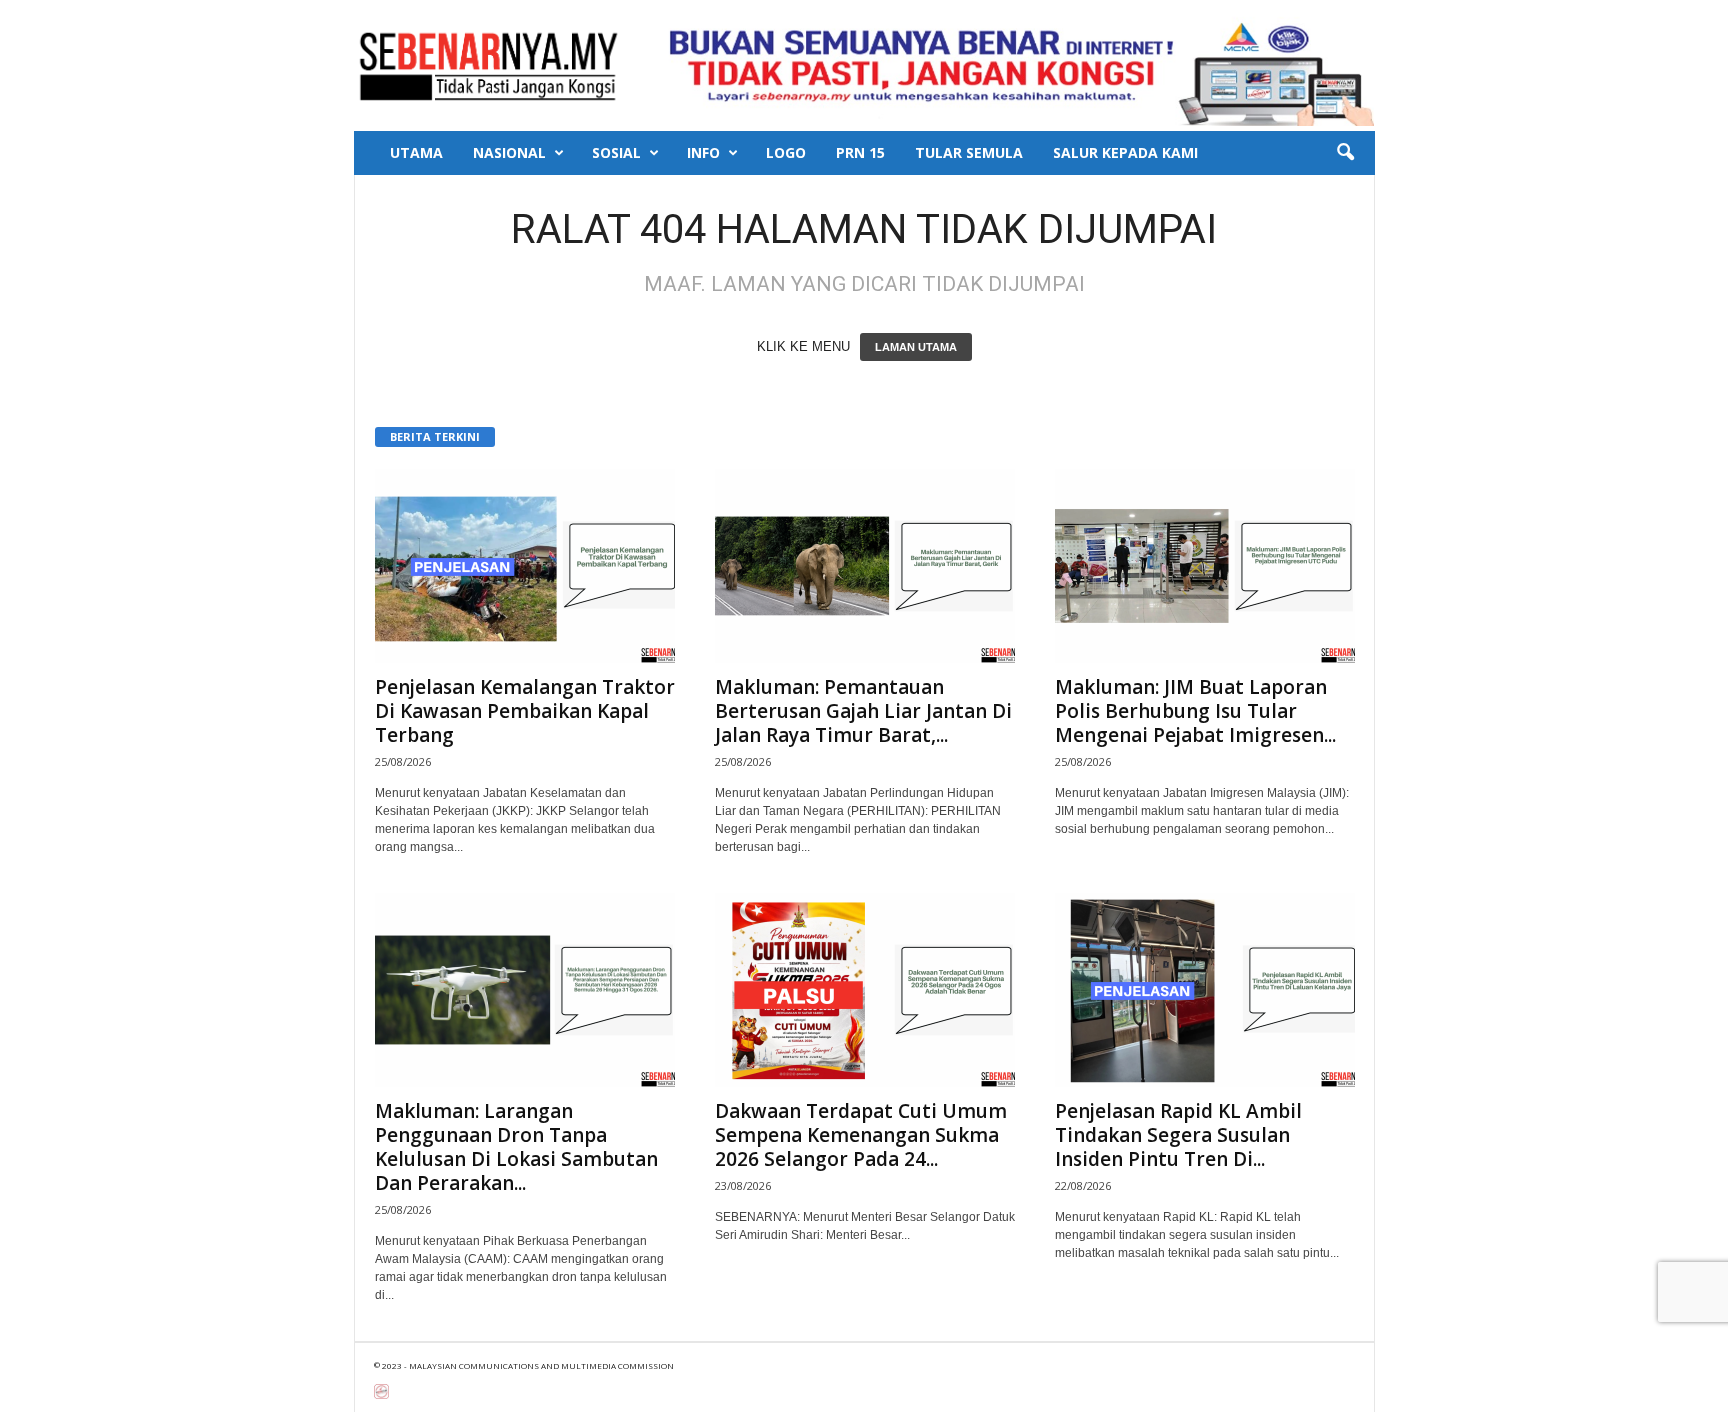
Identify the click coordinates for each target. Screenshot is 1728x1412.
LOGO (786, 152)
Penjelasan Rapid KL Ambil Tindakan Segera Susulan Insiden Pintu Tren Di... (1178, 1135)
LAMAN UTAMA (916, 347)
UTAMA (416, 152)
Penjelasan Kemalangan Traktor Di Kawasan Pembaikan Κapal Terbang (525, 711)
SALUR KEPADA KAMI (1125, 152)
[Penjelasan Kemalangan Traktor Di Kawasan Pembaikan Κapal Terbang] (525, 566)
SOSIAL (616, 152)
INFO (703, 152)
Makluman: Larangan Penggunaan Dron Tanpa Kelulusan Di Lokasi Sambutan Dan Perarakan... (516, 1147)
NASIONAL (509, 152)
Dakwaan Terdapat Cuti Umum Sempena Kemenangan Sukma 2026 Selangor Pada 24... (861, 1135)
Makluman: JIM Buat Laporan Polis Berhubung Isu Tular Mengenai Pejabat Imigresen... (1195, 711)
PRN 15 (860, 152)
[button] (1345, 153)
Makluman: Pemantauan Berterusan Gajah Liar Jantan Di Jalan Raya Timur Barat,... (863, 711)
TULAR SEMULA (969, 152)
